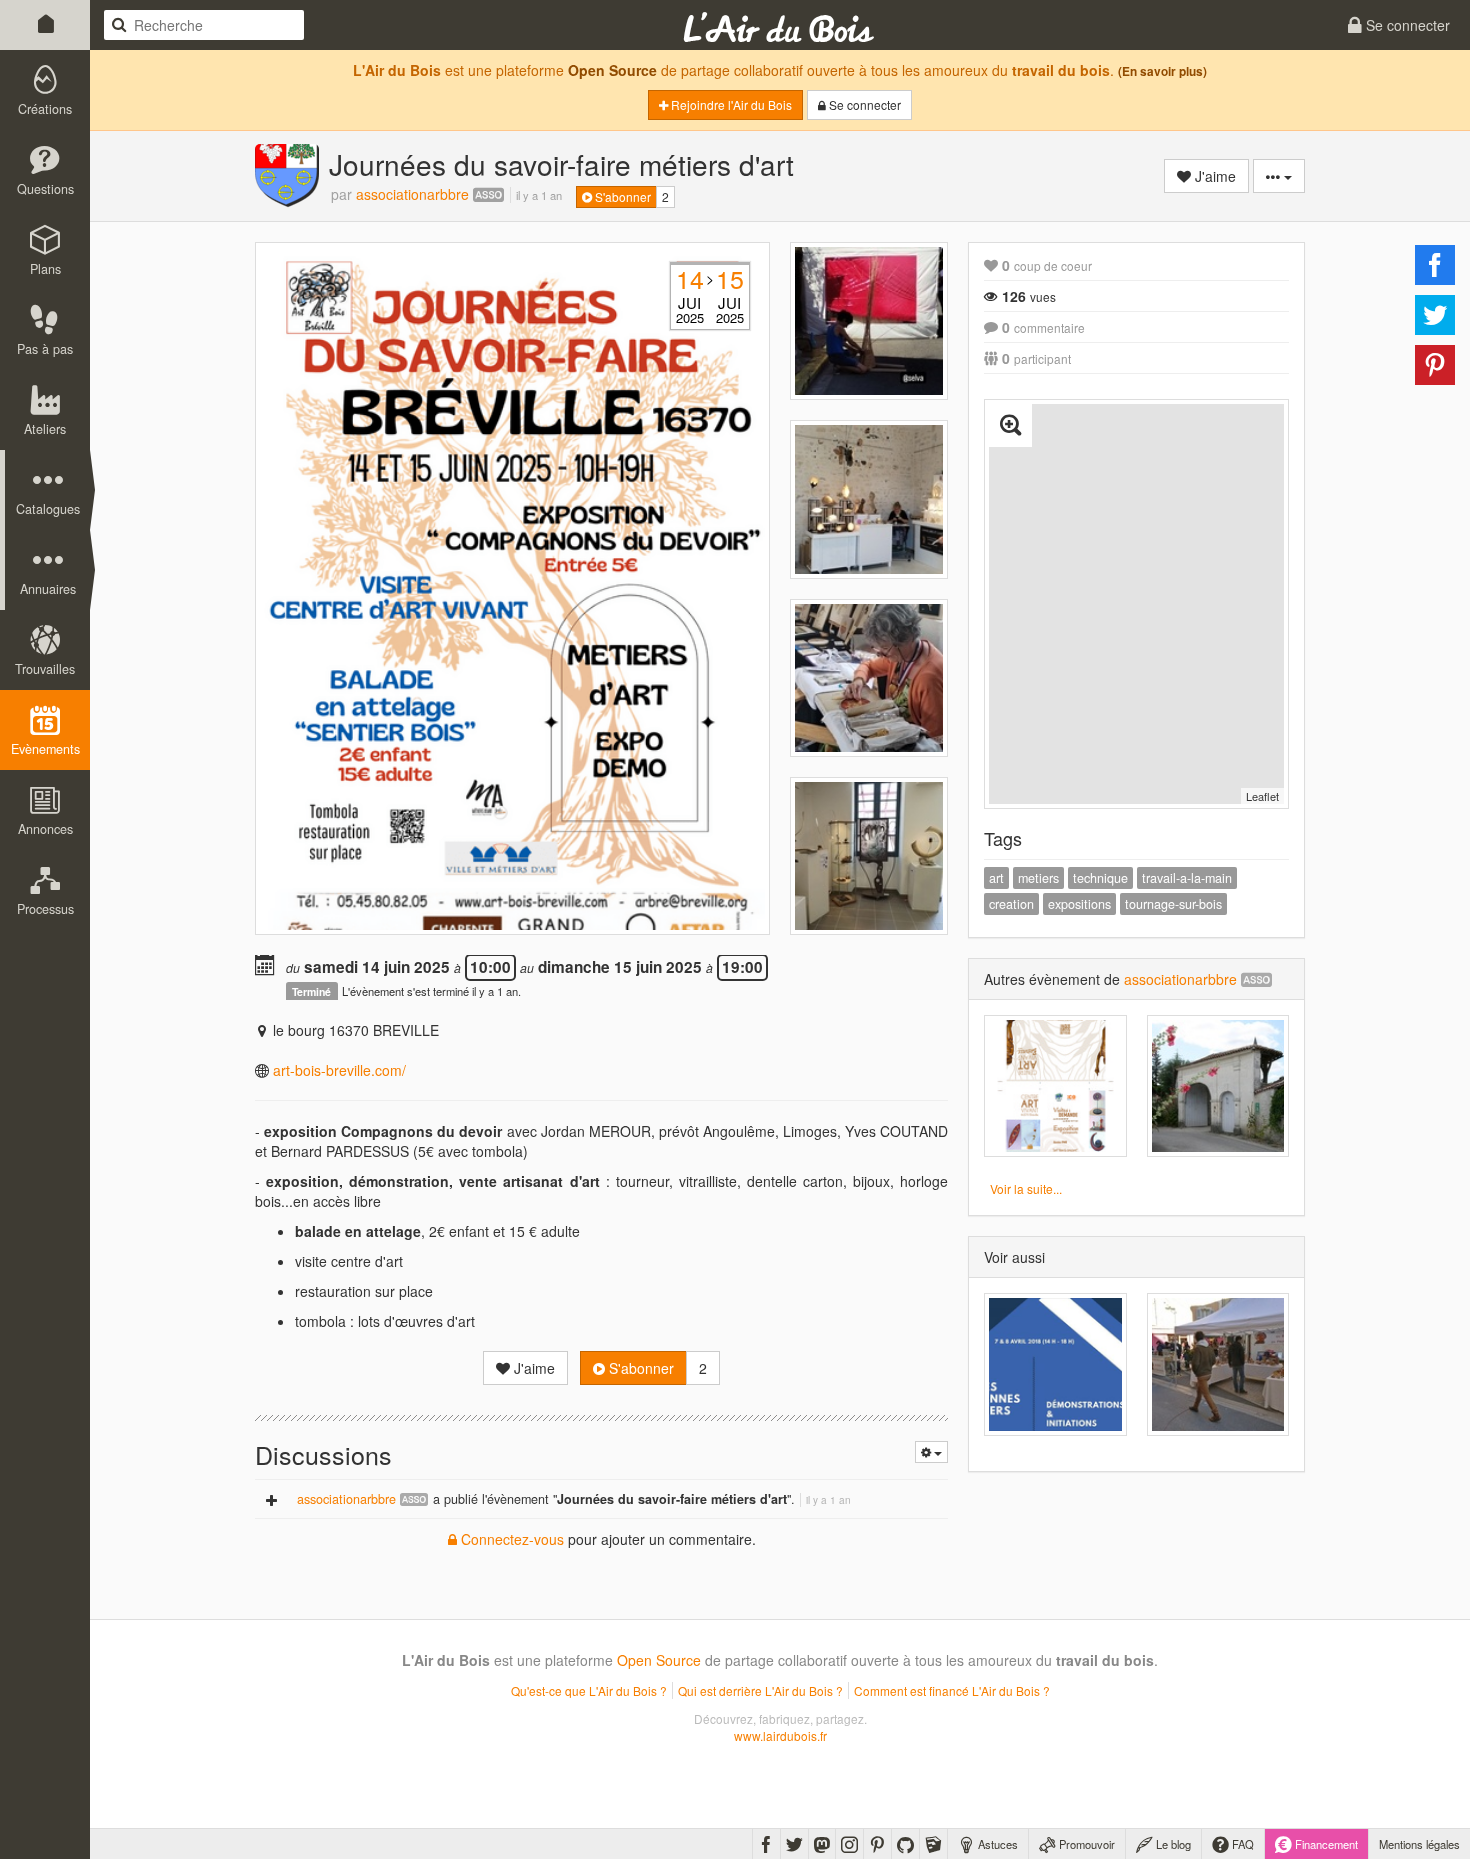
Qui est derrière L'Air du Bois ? (760, 1690)
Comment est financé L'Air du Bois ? (952, 1690)
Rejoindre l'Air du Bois (730, 104)
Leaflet (1262, 796)
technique (1100, 878)
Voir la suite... (1026, 1188)
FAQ (1241, 1844)
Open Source (612, 70)
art (996, 878)
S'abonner (621, 196)
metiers (1038, 878)
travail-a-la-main (1187, 878)
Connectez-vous (510, 1539)
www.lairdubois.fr (780, 1735)
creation (1011, 904)
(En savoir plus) (1162, 71)
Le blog (1172, 1844)
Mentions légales (1419, 1844)
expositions (1079, 904)
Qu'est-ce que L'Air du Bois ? (589, 1690)
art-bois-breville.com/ (339, 1070)
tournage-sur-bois (1173, 904)
